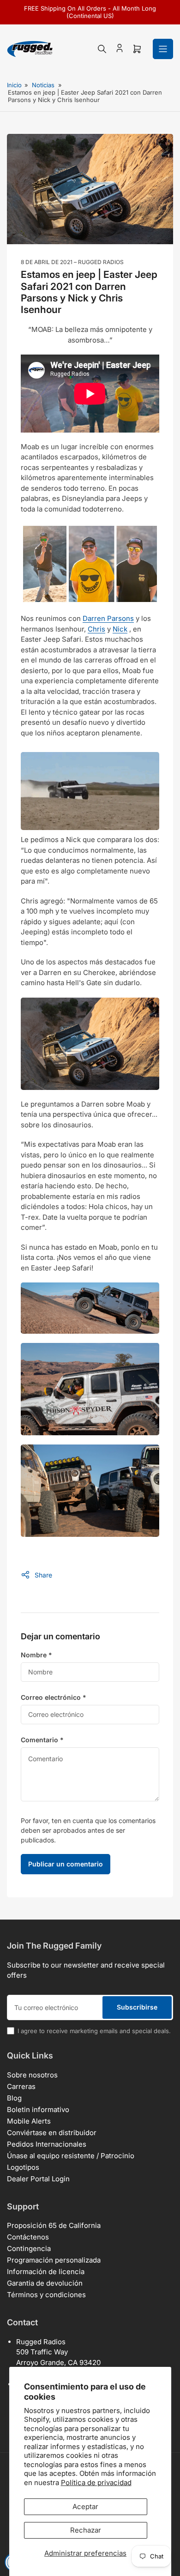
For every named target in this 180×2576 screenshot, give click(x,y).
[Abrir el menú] (163, 49)
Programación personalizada (54, 2260)
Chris (96, 629)
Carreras (21, 2086)
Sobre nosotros (32, 2075)
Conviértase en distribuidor (52, 2133)
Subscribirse (137, 2007)
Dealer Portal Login (38, 2179)
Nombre (36, 1655)
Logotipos (23, 2167)
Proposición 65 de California (54, 2225)
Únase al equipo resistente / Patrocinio (71, 2156)
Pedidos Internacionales (47, 2144)
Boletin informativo (38, 2110)
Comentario (42, 1740)
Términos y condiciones (46, 2295)
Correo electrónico (54, 1697)
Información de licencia (46, 2272)
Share (43, 1575)
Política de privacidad (96, 2483)
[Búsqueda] (102, 49)
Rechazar (86, 2530)
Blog (14, 2098)
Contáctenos (28, 2237)
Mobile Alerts (29, 2121)
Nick (120, 629)
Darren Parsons (108, 618)
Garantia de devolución (45, 2283)
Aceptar (85, 2507)
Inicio (14, 85)
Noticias (43, 85)
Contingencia (29, 2248)
